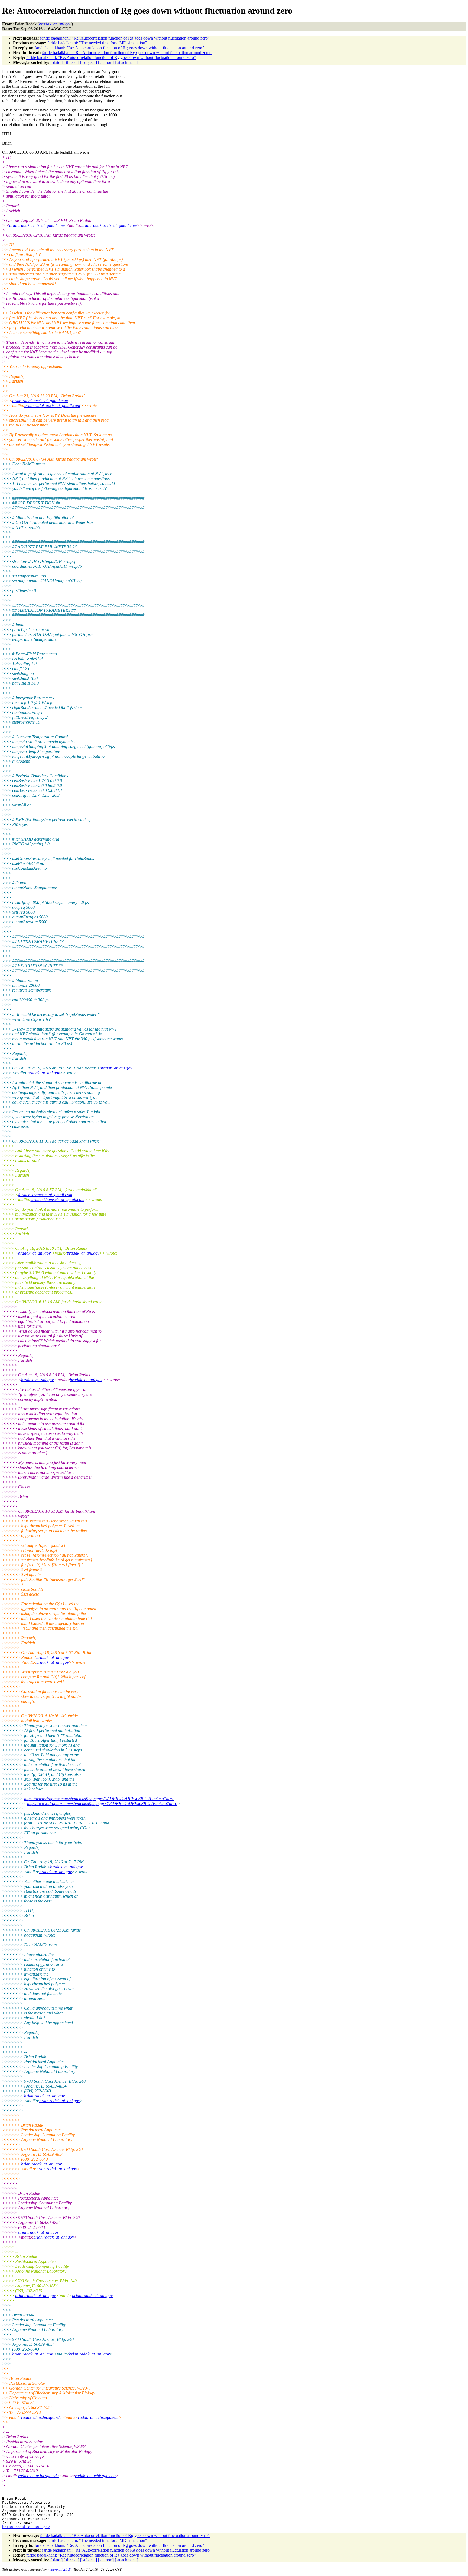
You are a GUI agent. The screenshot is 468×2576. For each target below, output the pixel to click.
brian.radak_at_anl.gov (44, 2096)
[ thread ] (71, 62)
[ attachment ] (126, 62)
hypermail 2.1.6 (59, 2569)
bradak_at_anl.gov (116, 1068)
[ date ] (57, 62)
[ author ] (106, 62)
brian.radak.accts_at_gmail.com (37, 225)
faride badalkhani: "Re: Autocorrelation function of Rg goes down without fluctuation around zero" (125, 38)
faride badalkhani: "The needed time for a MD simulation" (97, 43)
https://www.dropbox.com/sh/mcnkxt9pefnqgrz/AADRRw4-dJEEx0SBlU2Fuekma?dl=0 (99, 1799)
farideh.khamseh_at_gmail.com (45, 1195)
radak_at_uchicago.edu (41, 2417)
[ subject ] (89, 62)
